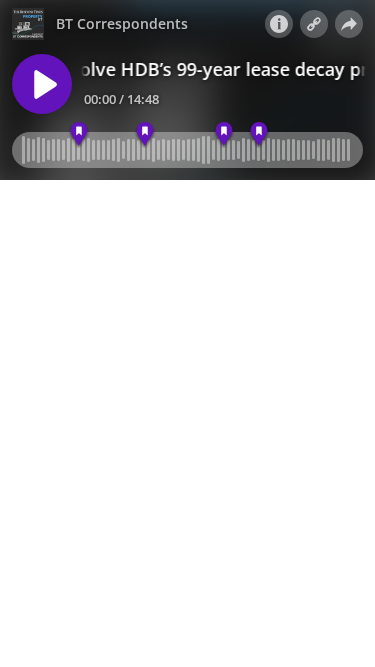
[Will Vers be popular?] (223, 134)
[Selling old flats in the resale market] (259, 134)
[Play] (42, 84)
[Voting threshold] (78, 134)
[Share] (349, 24)
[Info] (279, 24)
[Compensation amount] (145, 134)
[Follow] (314, 24)
